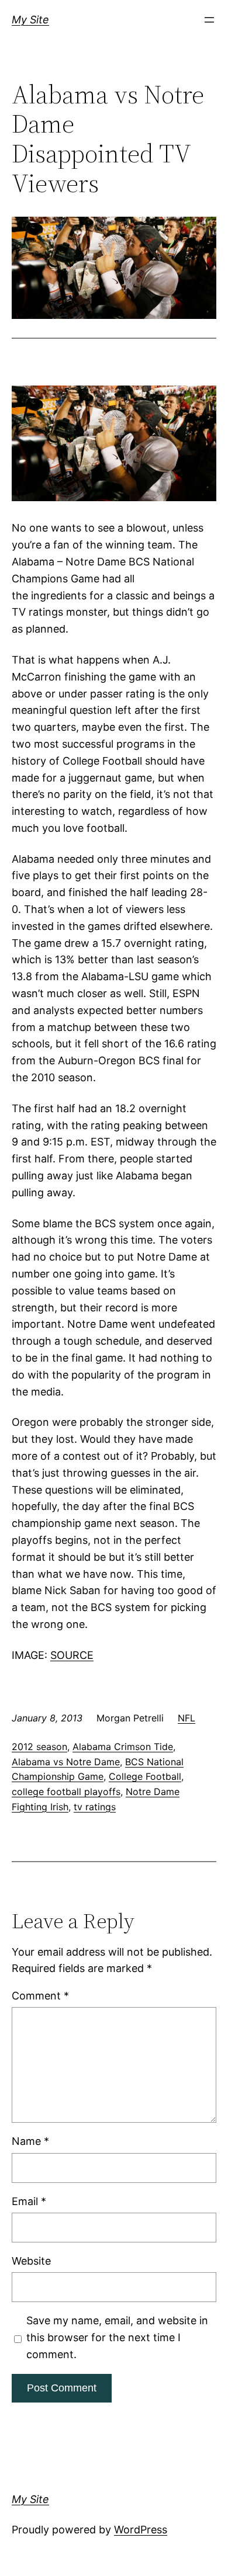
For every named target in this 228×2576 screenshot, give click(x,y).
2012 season (39, 1747)
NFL (186, 1718)
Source (72, 1655)
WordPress (141, 2530)
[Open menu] (209, 20)
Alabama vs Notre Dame (66, 1762)
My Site (30, 20)
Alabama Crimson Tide (123, 1747)
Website (31, 2261)
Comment (40, 1996)
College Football (145, 1776)
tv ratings (95, 1807)
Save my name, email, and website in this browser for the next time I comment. (117, 2337)
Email (29, 2201)
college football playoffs (66, 1792)
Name (30, 2141)
